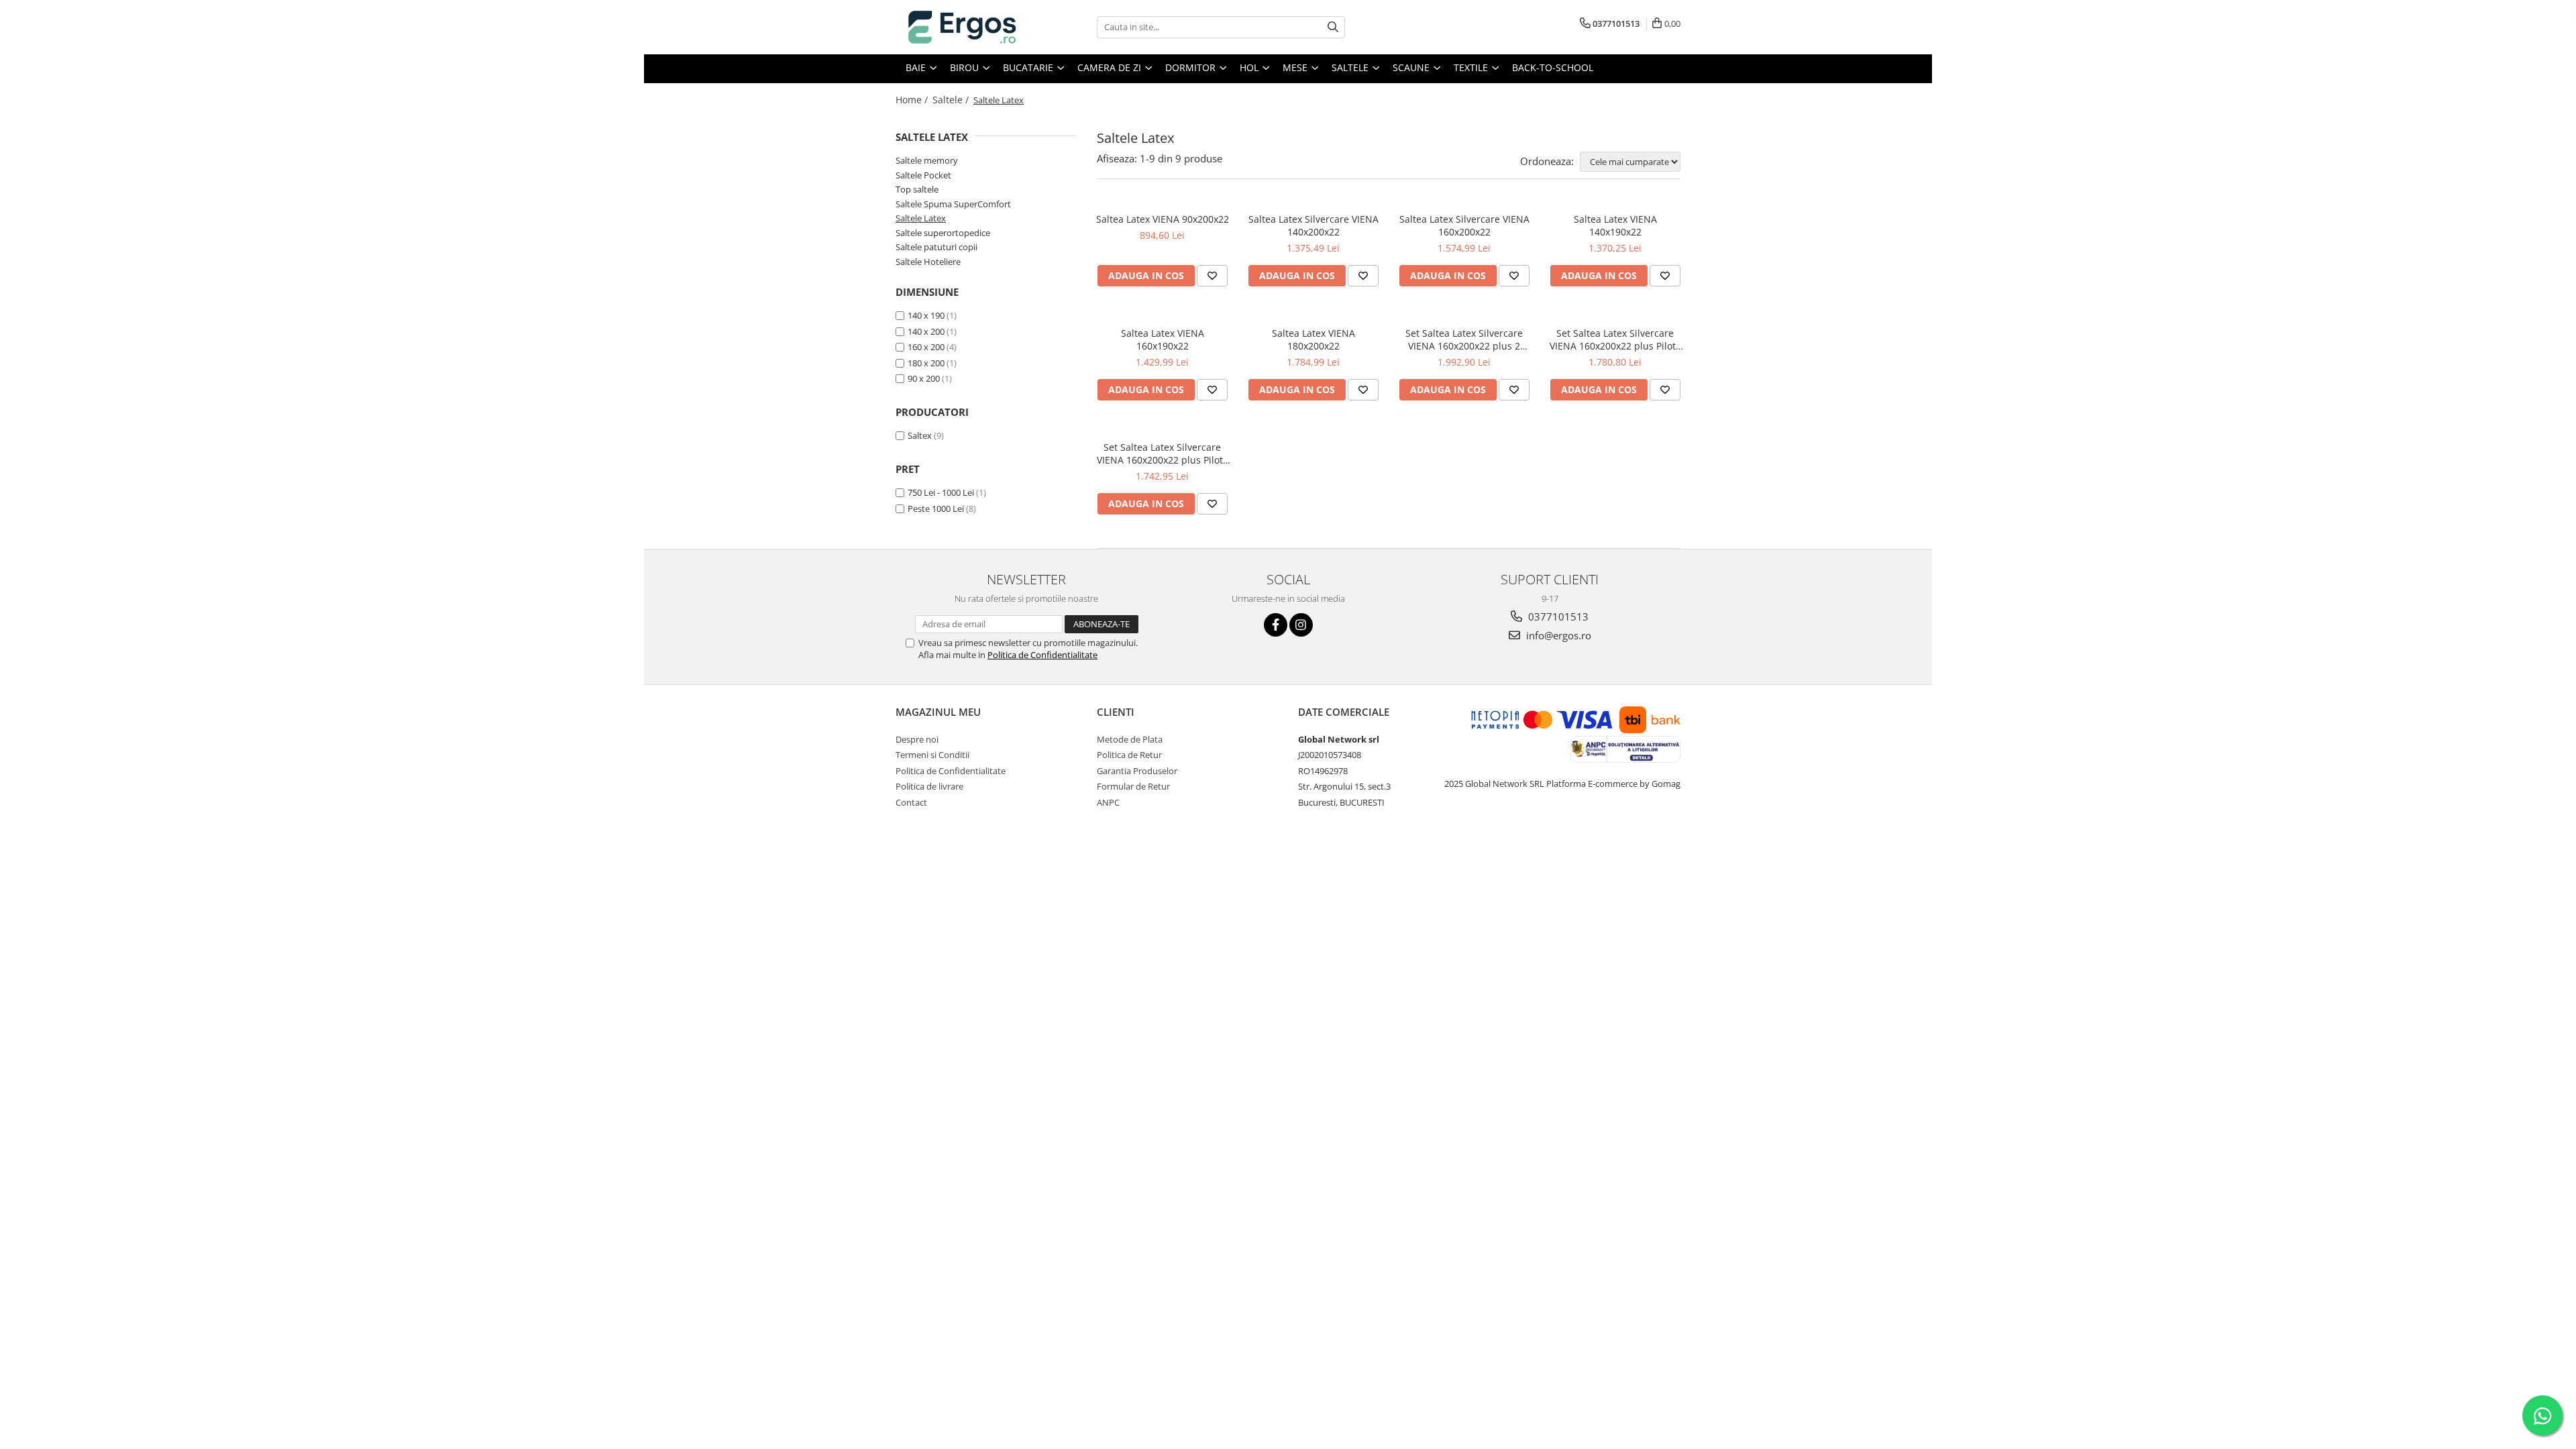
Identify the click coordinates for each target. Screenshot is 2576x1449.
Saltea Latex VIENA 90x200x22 (1163, 219)
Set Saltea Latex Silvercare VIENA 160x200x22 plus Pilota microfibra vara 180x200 (1163, 453)
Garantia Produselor (1137, 771)
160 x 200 (926, 347)
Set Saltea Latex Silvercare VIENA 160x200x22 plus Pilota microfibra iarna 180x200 (1615, 339)
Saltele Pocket (923, 175)
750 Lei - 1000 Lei (941, 492)
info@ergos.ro (1557, 635)
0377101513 (1557, 616)
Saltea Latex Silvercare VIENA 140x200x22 (1313, 225)
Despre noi (917, 739)
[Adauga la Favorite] (1212, 276)
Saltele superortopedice (943, 233)
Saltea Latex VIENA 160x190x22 (1163, 339)
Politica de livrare (929, 786)
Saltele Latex (921, 218)
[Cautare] (1333, 27)
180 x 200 (926, 363)
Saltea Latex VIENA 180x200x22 (1313, 339)
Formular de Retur (1133, 786)
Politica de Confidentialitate (1042, 655)
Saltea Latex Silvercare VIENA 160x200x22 (1464, 225)
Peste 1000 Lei (936, 508)
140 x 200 (926, 331)
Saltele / (952, 100)
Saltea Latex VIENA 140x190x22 (1615, 225)
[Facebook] (1276, 625)
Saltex (920, 435)
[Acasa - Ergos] (963, 27)
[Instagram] (1301, 625)
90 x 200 (924, 378)
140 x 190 (926, 315)
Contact (911, 802)
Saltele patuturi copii (936, 247)
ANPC (1108, 802)
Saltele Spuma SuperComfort (953, 204)
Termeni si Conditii (932, 755)
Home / (913, 100)
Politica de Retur (1129, 755)
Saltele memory (927, 160)
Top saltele (917, 189)
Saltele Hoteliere (928, 262)
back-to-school (1553, 67)
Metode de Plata (1130, 739)
